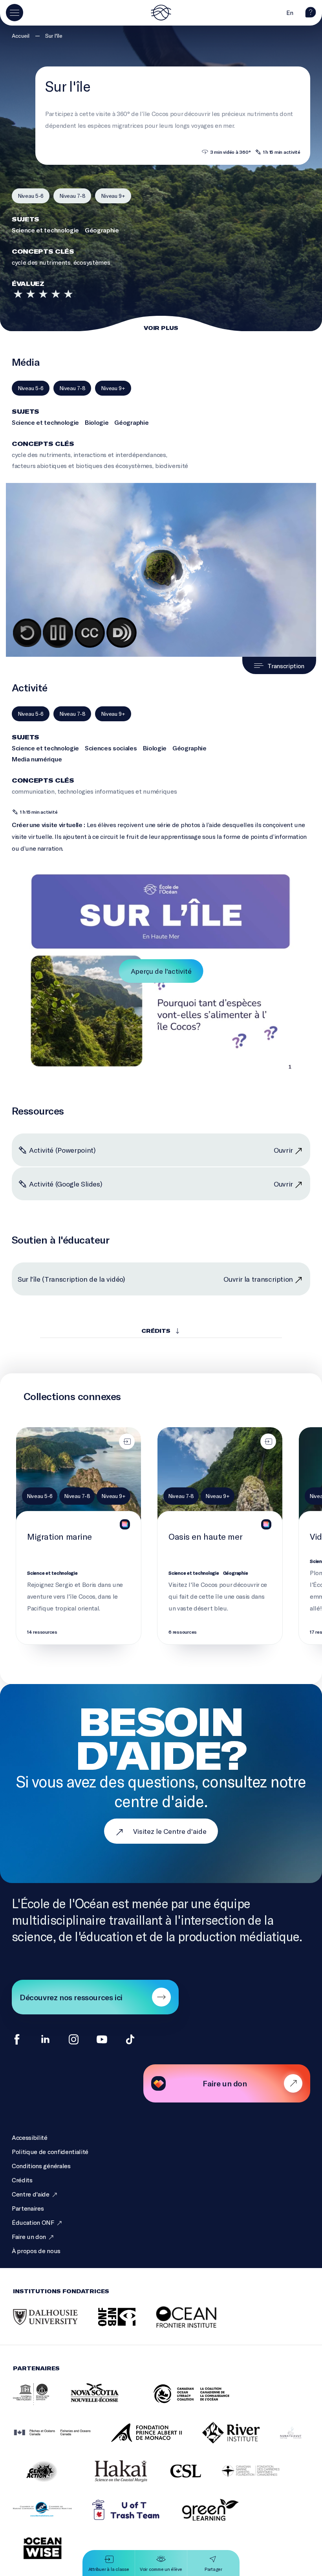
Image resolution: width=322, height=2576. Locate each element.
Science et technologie (45, 230)
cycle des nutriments (41, 262)
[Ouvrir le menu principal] (15, 13)
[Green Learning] (220, 2518)
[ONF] (127, 2325)
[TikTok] (130, 2039)
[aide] (311, 15)
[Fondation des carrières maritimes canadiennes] (260, 2480)
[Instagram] (74, 2039)
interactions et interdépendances (120, 454)
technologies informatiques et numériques (117, 791)
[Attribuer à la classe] (127, 1441)
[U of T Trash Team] (136, 2518)
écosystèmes (92, 262)
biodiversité (172, 465)
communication (33, 791)
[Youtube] (102, 2039)
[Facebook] (17, 2039)
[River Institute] (241, 2441)
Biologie (97, 422)
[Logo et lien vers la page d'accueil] (161, 13)
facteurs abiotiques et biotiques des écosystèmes (82, 465)
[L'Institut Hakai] (131, 2480)
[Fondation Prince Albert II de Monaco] (156, 2441)
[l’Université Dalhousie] (55, 2325)
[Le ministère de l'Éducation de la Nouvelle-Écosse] (111, 2403)
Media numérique (37, 759)
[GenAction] (52, 2480)
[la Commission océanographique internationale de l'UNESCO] (41, 2403)
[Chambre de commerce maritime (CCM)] (52, 2518)
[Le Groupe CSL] (196, 2479)
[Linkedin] (45, 2039)
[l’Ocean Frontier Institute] (198, 2325)
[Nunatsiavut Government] (301, 2441)
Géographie (102, 230)
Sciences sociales (111, 748)
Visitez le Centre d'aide (170, 1831)
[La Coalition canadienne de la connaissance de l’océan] (201, 2403)
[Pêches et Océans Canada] (62, 2441)
